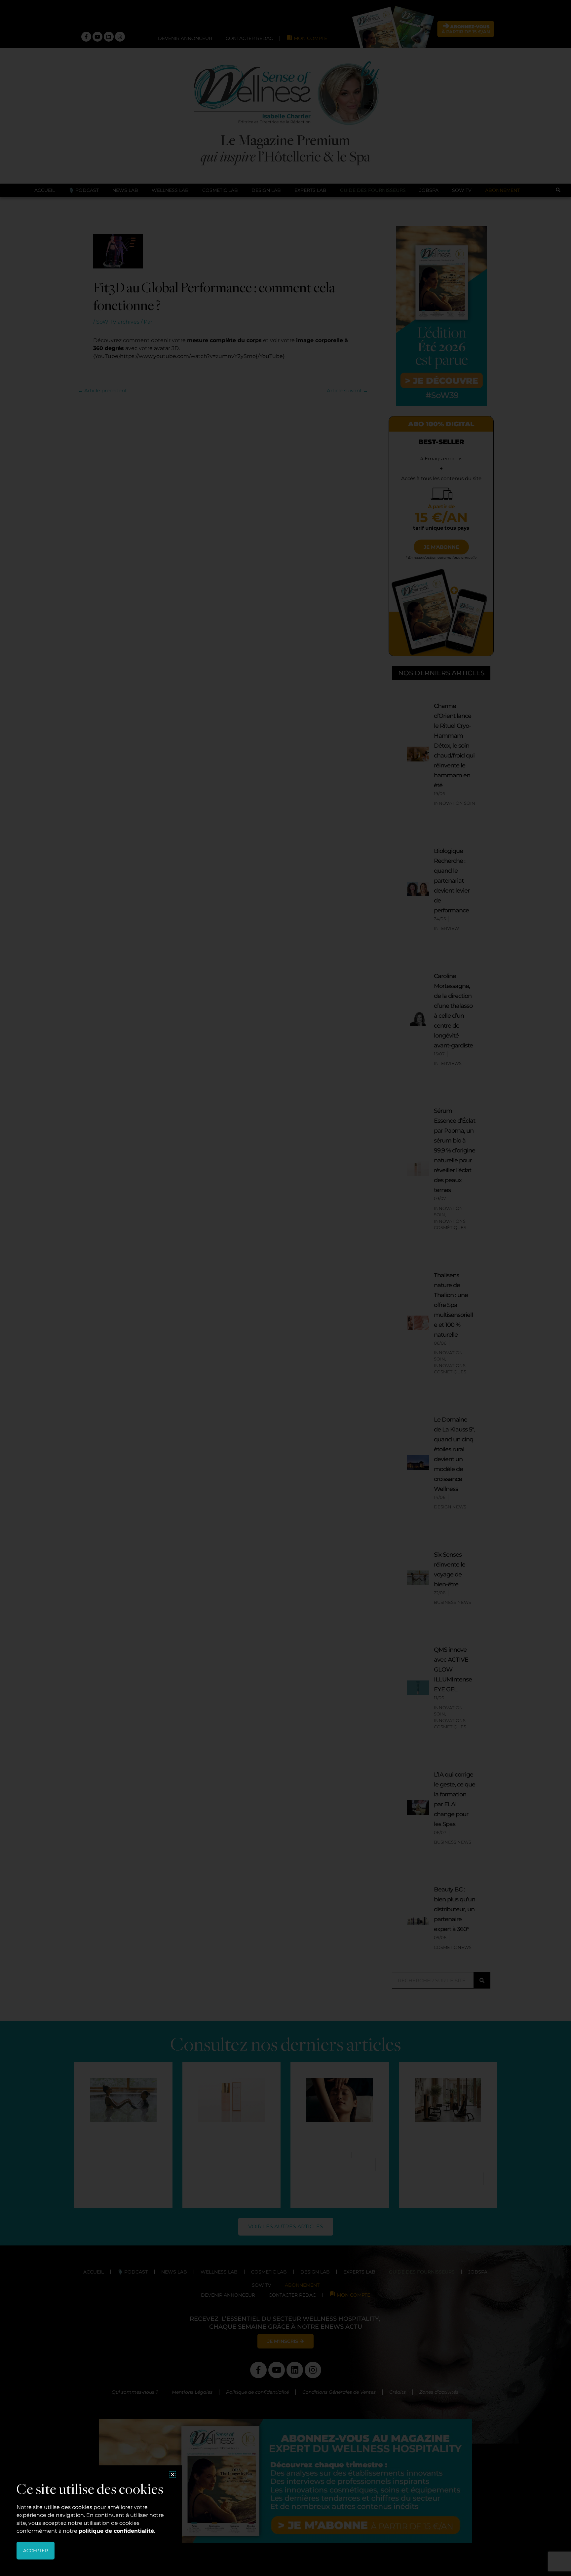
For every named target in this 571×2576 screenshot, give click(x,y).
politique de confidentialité (116, 2531)
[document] (285, 1288)
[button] (173, 2474)
